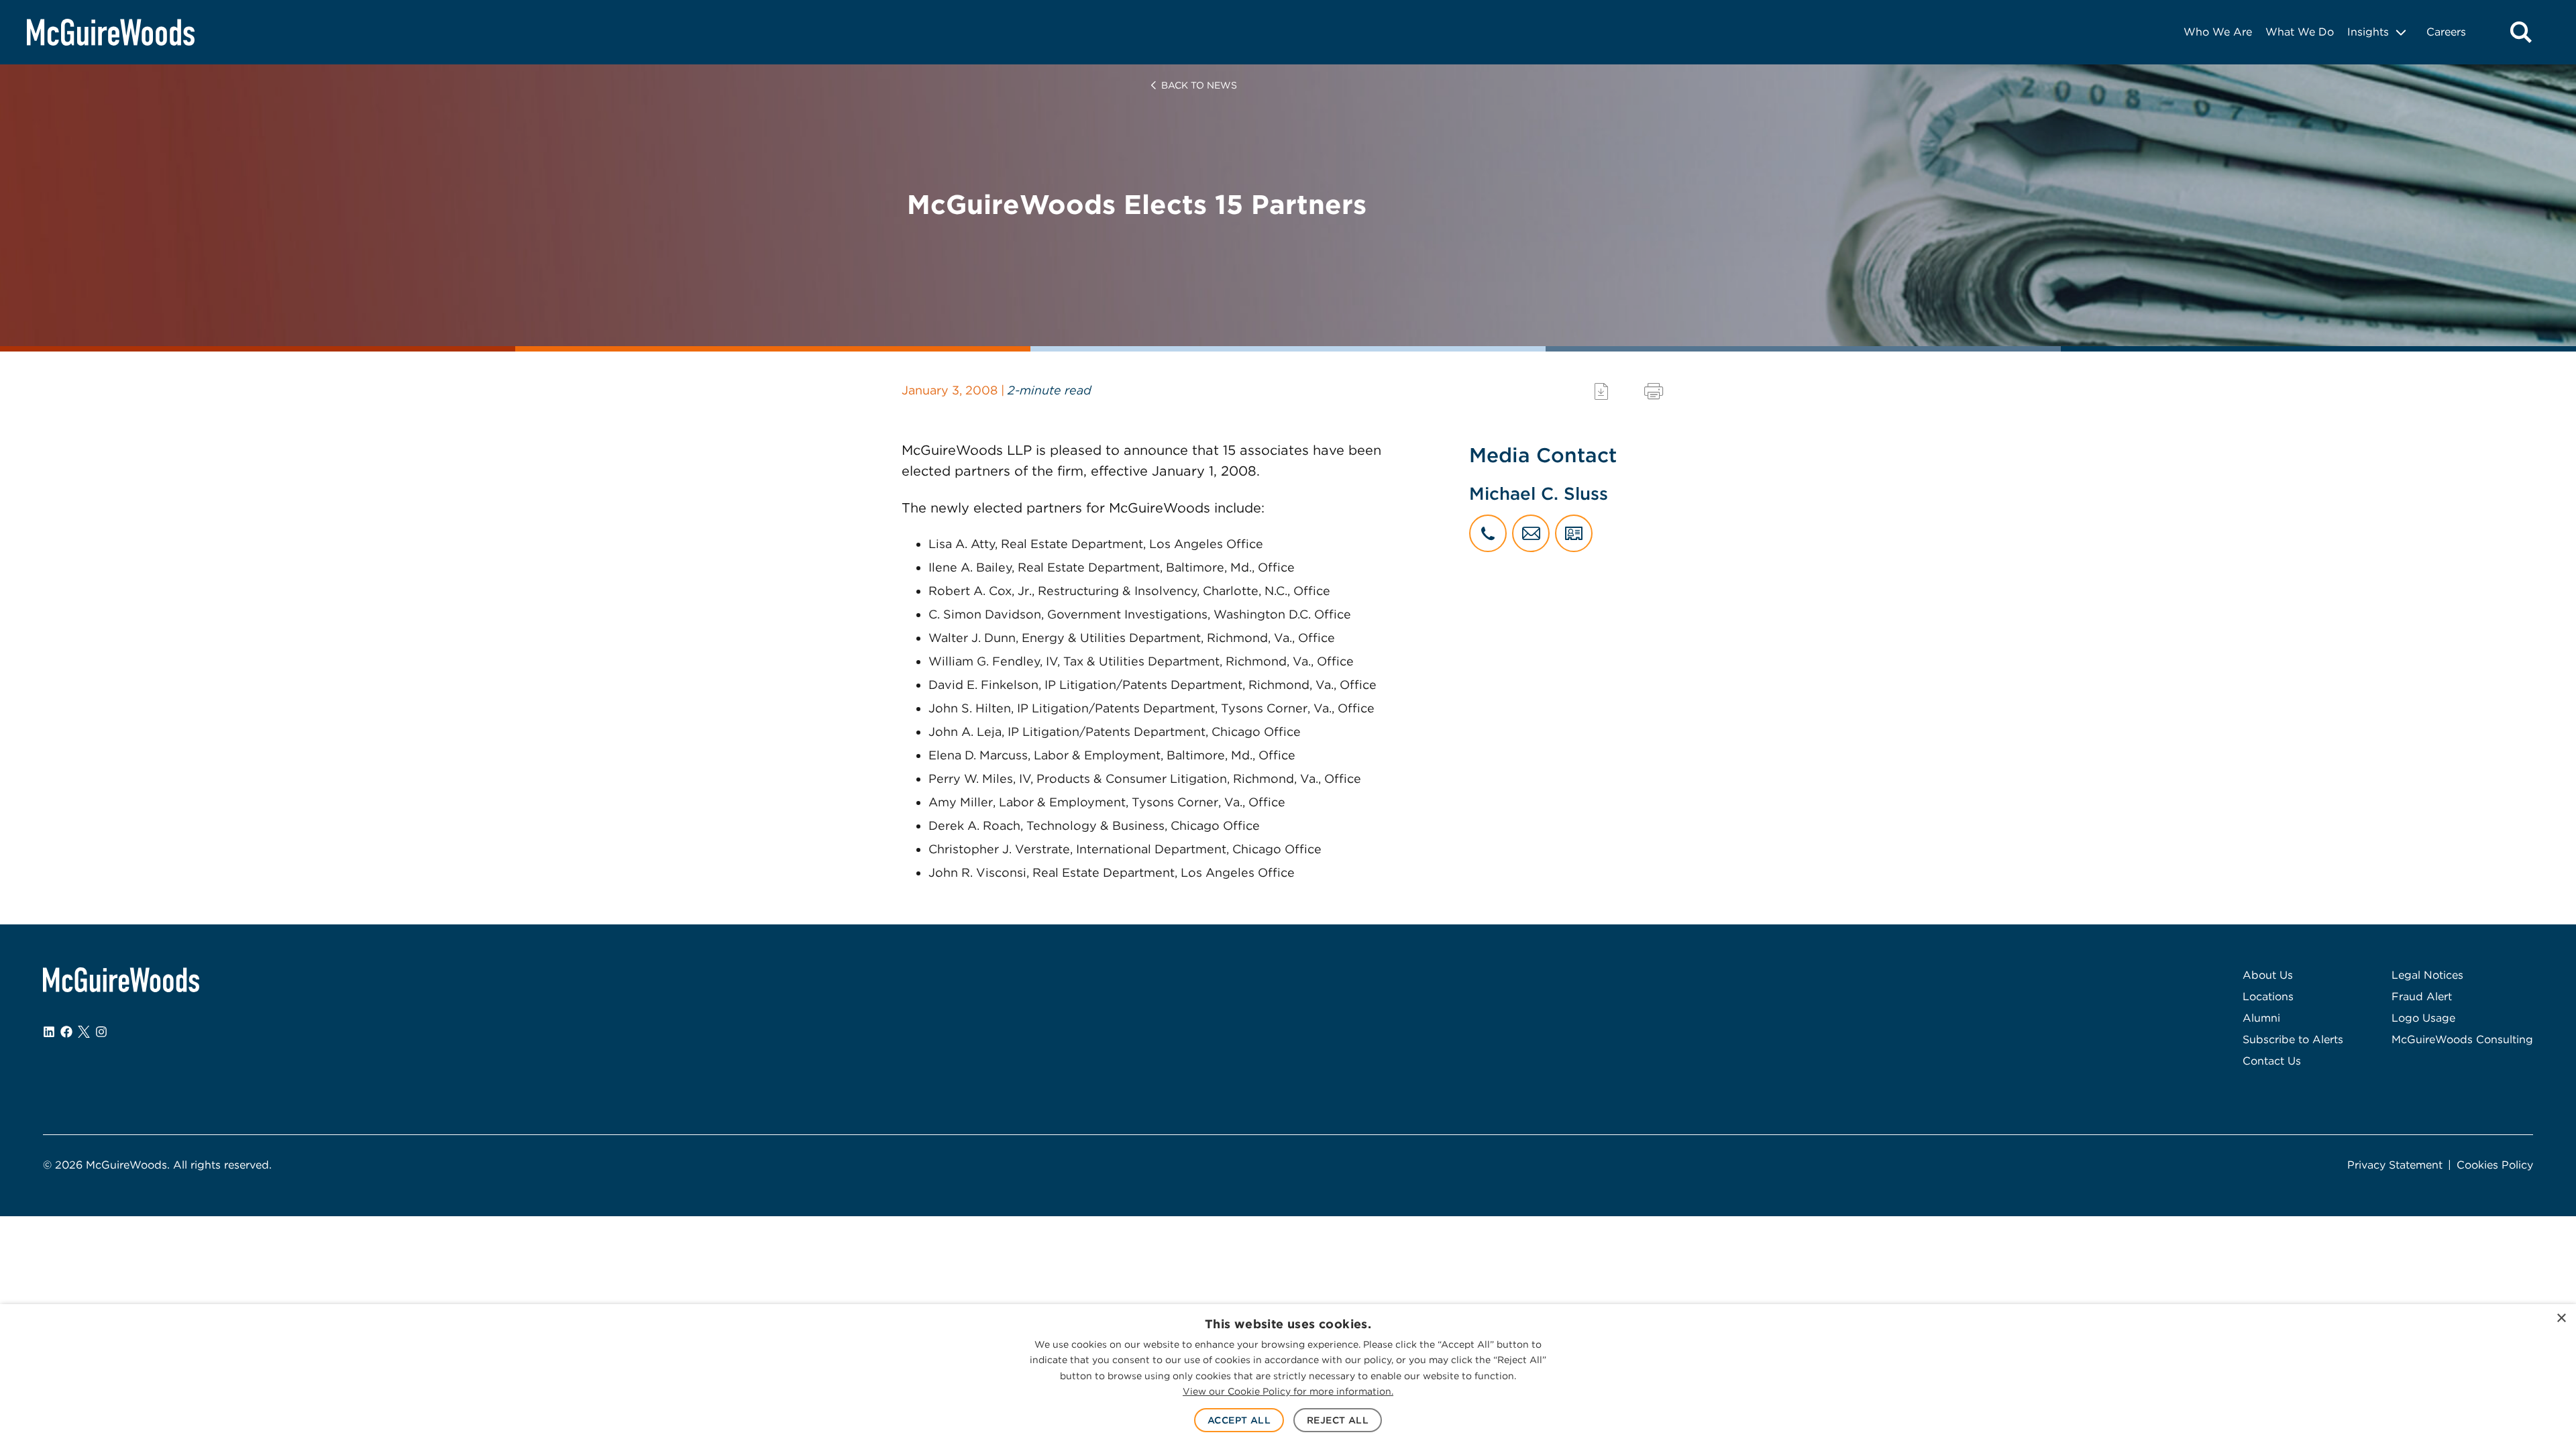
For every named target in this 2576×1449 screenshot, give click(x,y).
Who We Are (2218, 32)
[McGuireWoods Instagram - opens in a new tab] (101, 1032)
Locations (2268, 997)
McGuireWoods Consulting (2462, 1039)
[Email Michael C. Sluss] (1531, 533)
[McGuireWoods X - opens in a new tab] (84, 1032)
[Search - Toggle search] (2521, 32)
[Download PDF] (1601, 391)
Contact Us (2272, 1061)
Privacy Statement (2395, 1165)
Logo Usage (2423, 1018)
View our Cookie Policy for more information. (1288, 1391)
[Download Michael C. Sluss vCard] (1574, 533)
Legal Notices (2427, 975)
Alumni (2261, 1018)
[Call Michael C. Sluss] (1488, 533)
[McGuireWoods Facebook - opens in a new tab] (66, 1032)
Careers (2446, 32)
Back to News (1199, 85)
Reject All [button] (1338, 1420)
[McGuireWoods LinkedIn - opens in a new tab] (49, 1032)
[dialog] (1288, 1377)
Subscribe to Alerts (2293, 1039)
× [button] (2561, 1319)
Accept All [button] (1239, 1420)
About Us (2268, 975)
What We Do (2300, 32)
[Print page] (1654, 391)
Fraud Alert (2422, 997)
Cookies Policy (2495, 1165)
